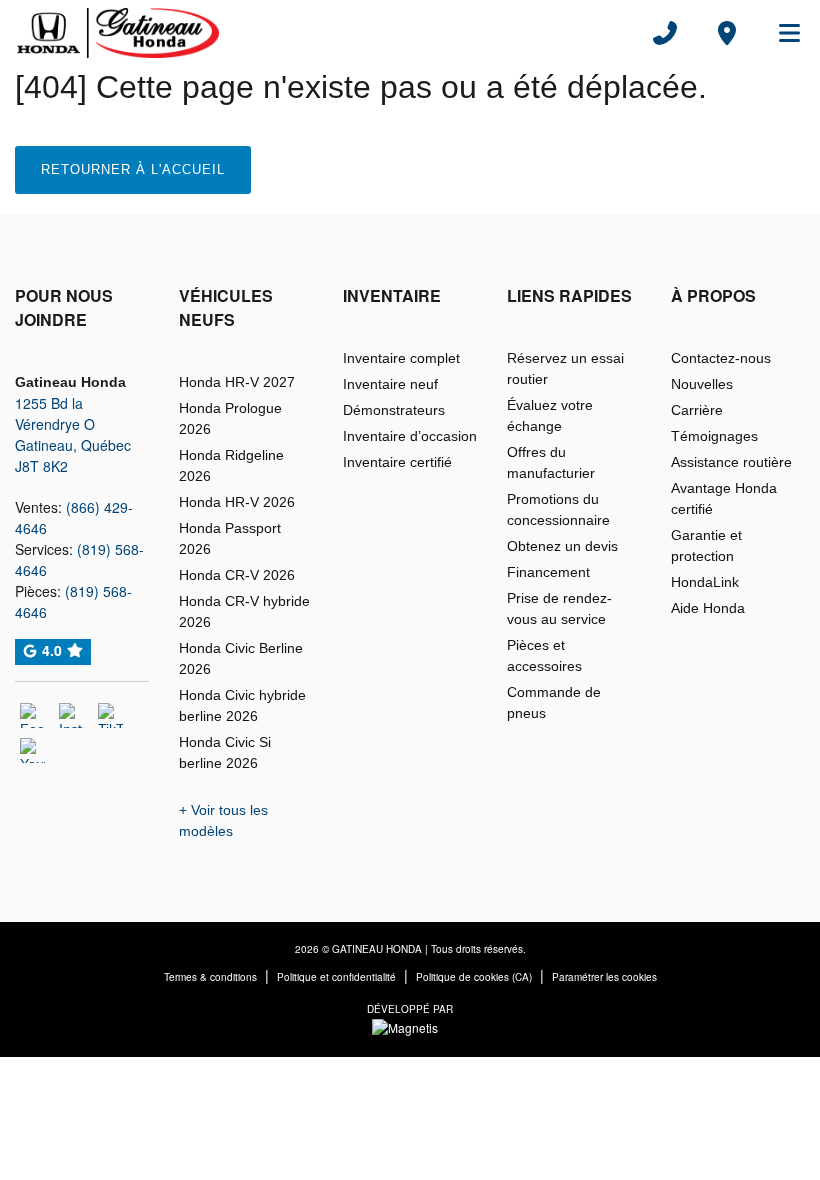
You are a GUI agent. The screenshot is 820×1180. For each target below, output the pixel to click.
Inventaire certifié (397, 462)
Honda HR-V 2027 (237, 382)
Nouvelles (702, 384)
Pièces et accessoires (544, 655)
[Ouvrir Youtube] (32, 750)
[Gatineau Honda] (117, 33)
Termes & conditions (210, 977)
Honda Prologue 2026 (230, 418)
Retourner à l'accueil (133, 169)
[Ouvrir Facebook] (32, 715)
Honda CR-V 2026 (237, 575)
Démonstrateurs (394, 410)
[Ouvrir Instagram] (71, 715)
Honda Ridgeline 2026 (231, 465)
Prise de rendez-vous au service (559, 608)
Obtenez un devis (562, 546)
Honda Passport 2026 (230, 538)
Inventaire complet (401, 358)
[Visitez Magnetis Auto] (410, 1025)
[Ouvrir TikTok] (110, 715)
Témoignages (714, 436)
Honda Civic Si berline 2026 (225, 752)
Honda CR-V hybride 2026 (244, 611)
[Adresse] (727, 33)
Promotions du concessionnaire (558, 509)
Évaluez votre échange (550, 415)
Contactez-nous (721, 358)
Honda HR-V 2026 (237, 502)
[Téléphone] (665, 33)
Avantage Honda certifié (724, 498)
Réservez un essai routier (565, 368)
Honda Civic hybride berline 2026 (242, 705)
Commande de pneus (554, 702)
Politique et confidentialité (336, 977)
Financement (548, 572)
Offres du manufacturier (551, 462)
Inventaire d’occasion (410, 436)
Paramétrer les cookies (604, 977)
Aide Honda (708, 608)
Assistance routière (731, 462)
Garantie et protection (706, 545)
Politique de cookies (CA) (474, 977)
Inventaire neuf (390, 384)
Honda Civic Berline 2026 (241, 658)
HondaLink (705, 582)
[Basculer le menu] (781, 33)
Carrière (697, 410)
